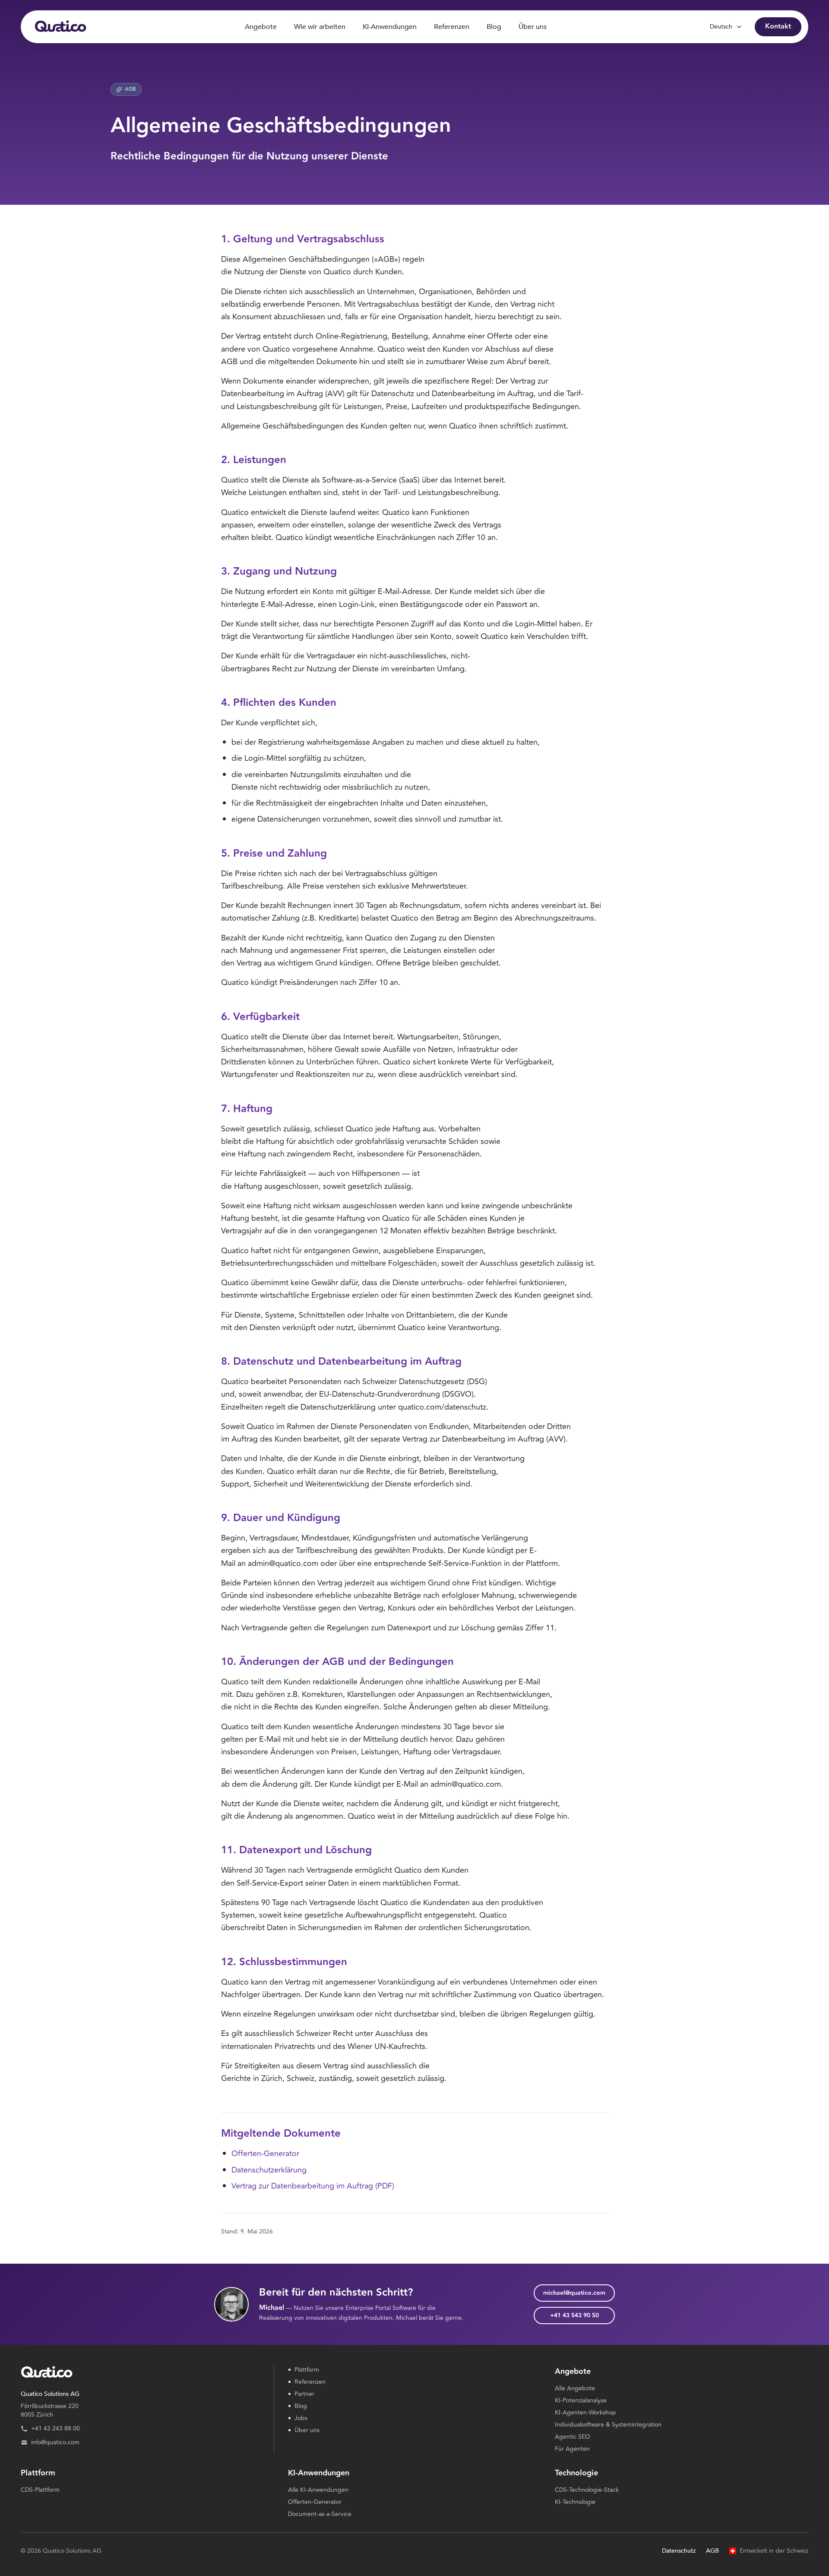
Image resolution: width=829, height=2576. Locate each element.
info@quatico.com (55, 2443)
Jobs (298, 2418)
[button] (140, 2411)
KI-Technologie (575, 2502)
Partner (301, 2394)
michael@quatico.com (574, 2293)
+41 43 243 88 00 (55, 2429)
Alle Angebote (575, 2388)
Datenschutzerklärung (269, 2170)
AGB (712, 2551)
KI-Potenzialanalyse (581, 2400)
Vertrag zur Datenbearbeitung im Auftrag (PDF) (313, 2186)
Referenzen (452, 27)
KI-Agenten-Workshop (585, 2412)
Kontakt (778, 27)
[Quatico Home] (140, 2373)
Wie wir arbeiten (320, 27)
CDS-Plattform (40, 2490)
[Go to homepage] (60, 27)
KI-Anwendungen (390, 27)
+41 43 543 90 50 (574, 2316)
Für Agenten (572, 2449)
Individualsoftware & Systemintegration (608, 2425)
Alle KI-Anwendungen (318, 2490)
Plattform (304, 2370)
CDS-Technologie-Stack (587, 2490)
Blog (494, 27)
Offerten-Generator (265, 2154)
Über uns (533, 27)
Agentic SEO (573, 2437)
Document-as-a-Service (320, 2514)
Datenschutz (679, 2551)
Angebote (261, 27)
